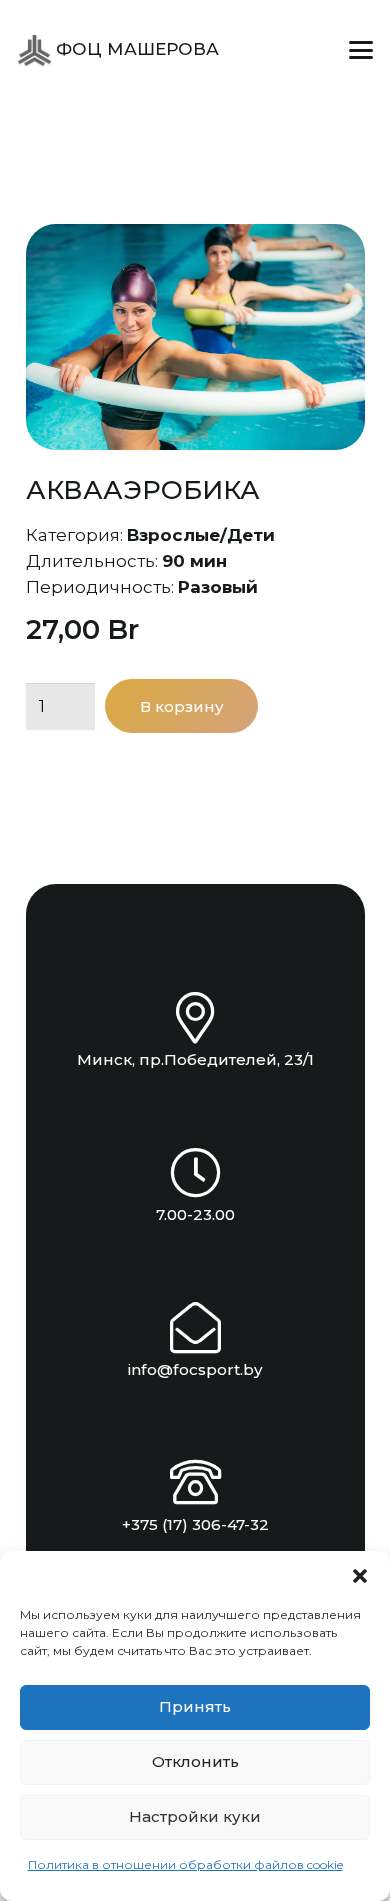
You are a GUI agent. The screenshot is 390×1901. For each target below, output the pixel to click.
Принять (195, 1706)
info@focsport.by (195, 1369)
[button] (360, 1576)
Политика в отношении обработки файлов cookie (185, 1864)
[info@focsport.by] (195, 1327)
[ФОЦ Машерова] (34, 50)
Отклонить (195, 1761)
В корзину (182, 706)
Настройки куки (195, 1816)
